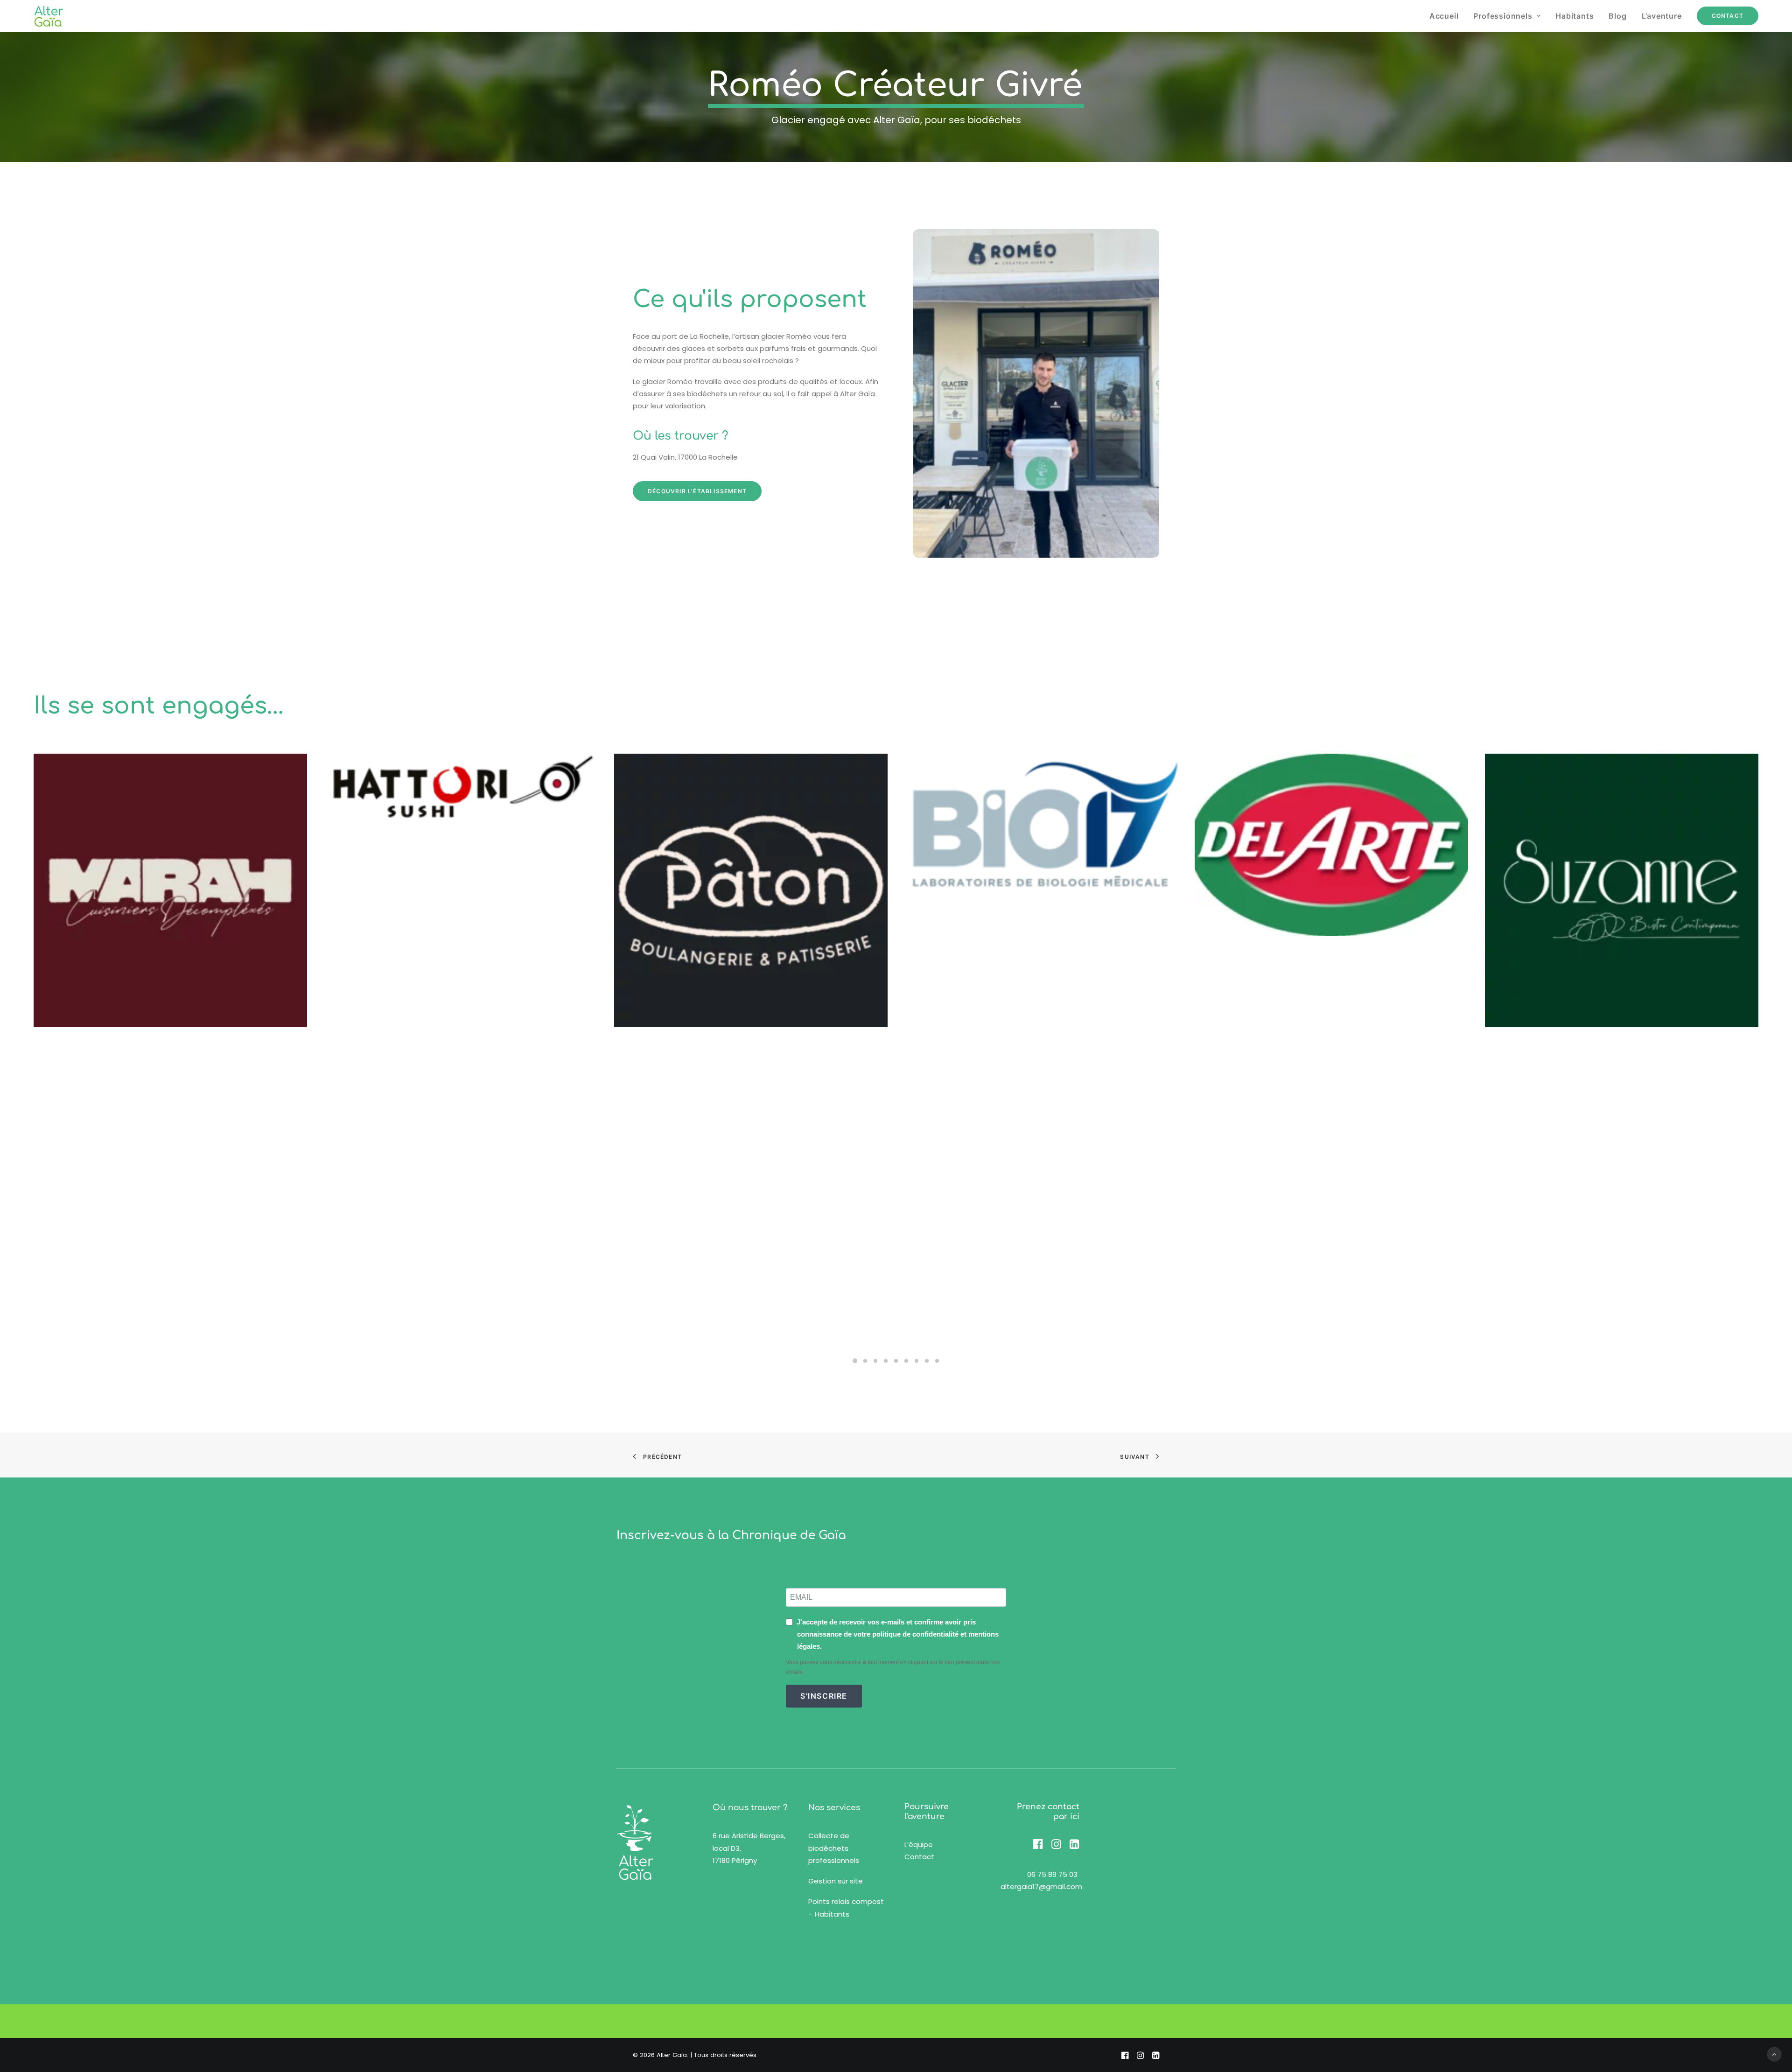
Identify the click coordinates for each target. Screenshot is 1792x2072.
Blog (1617, 16)
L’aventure (1662, 16)
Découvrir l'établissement (697, 491)
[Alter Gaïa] (48, 16)
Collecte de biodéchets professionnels (834, 1848)
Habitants (1575, 16)
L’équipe (919, 1844)
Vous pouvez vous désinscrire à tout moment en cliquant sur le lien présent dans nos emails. (893, 1667)
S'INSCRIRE (824, 1696)
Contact (919, 1857)
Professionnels (1503, 16)
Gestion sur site (836, 1881)
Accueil (1444, 16)
